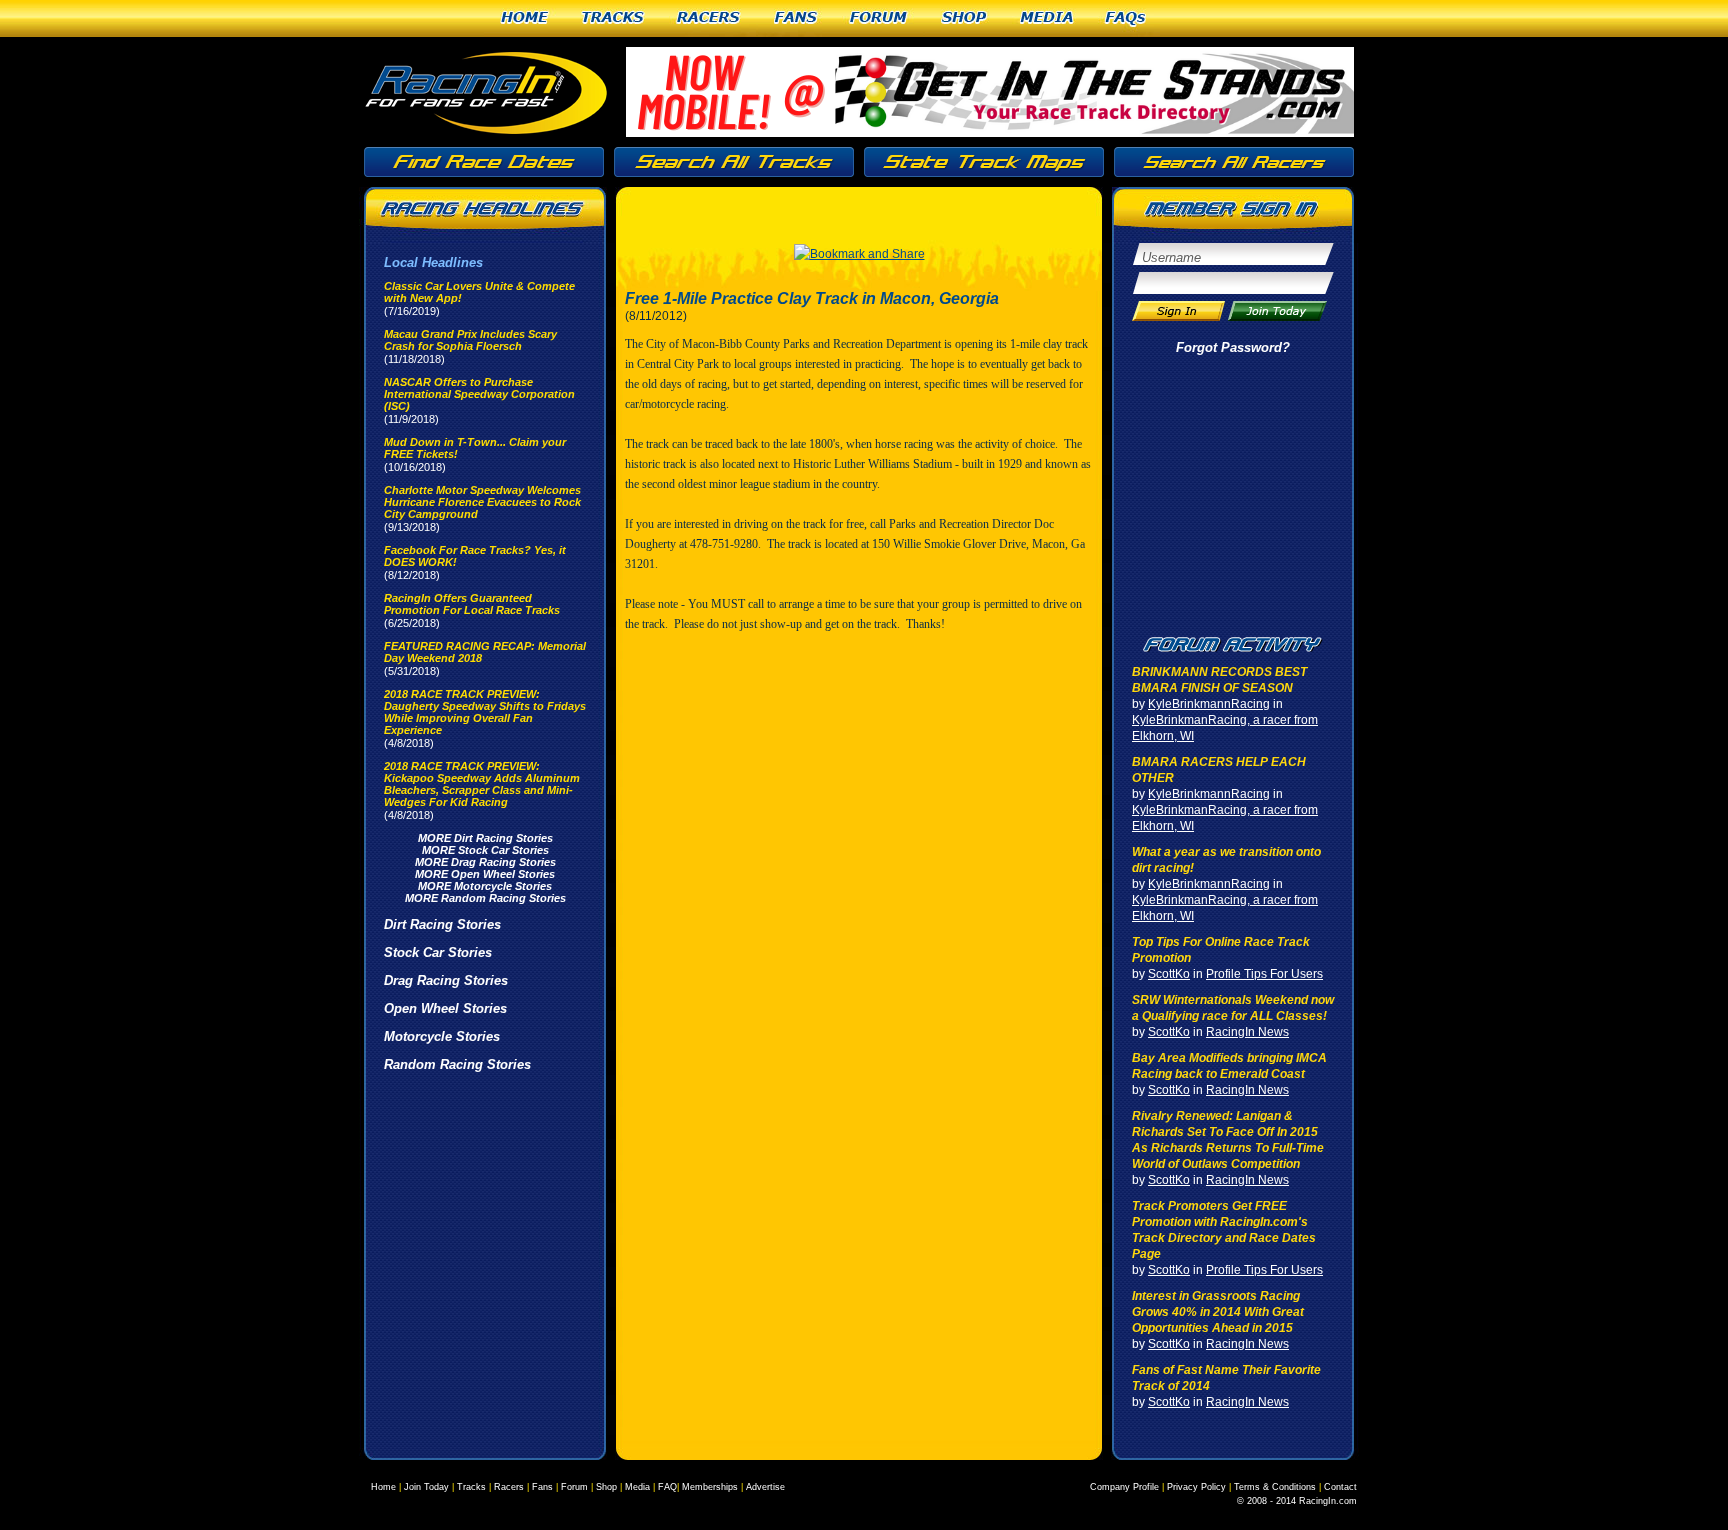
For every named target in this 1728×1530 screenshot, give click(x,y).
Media (1047, 18)
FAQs (1126, 18)
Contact (1340, 1487)
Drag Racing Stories (446, 980)
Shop (965, 18)
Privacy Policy (1196, 1487)
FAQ (667, 1487)
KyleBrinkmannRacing (1209, 704)
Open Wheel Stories (445, 1008)
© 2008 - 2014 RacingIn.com (1297, 1501)
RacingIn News (1247, 1032)
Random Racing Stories (457, 1064)
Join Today (426, 1487)
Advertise (765, 1487)
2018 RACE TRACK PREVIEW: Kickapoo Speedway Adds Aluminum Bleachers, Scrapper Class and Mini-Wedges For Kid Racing (482, 784)
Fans (796, 18)
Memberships (710, 1487)
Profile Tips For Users (1264, 974)
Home (525, 18)
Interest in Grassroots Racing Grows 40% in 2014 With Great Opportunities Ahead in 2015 (1218, 1312)
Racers (709, 18)
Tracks (613, 18)
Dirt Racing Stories (442, 924)
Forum (879, 18)
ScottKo (1169, 974)
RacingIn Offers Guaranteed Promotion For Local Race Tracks (472, 604)
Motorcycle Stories (442, 1036)
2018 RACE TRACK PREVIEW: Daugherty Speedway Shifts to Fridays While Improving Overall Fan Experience (485, 712)
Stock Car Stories (438, 952)
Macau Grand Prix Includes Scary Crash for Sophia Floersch (470, 340)
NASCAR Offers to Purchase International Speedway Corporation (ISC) (479, 394)
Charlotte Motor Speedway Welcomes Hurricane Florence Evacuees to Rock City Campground (482, 502)
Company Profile (1124, 1487)
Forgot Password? (1233, 347)
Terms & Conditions (1275, 1487)
